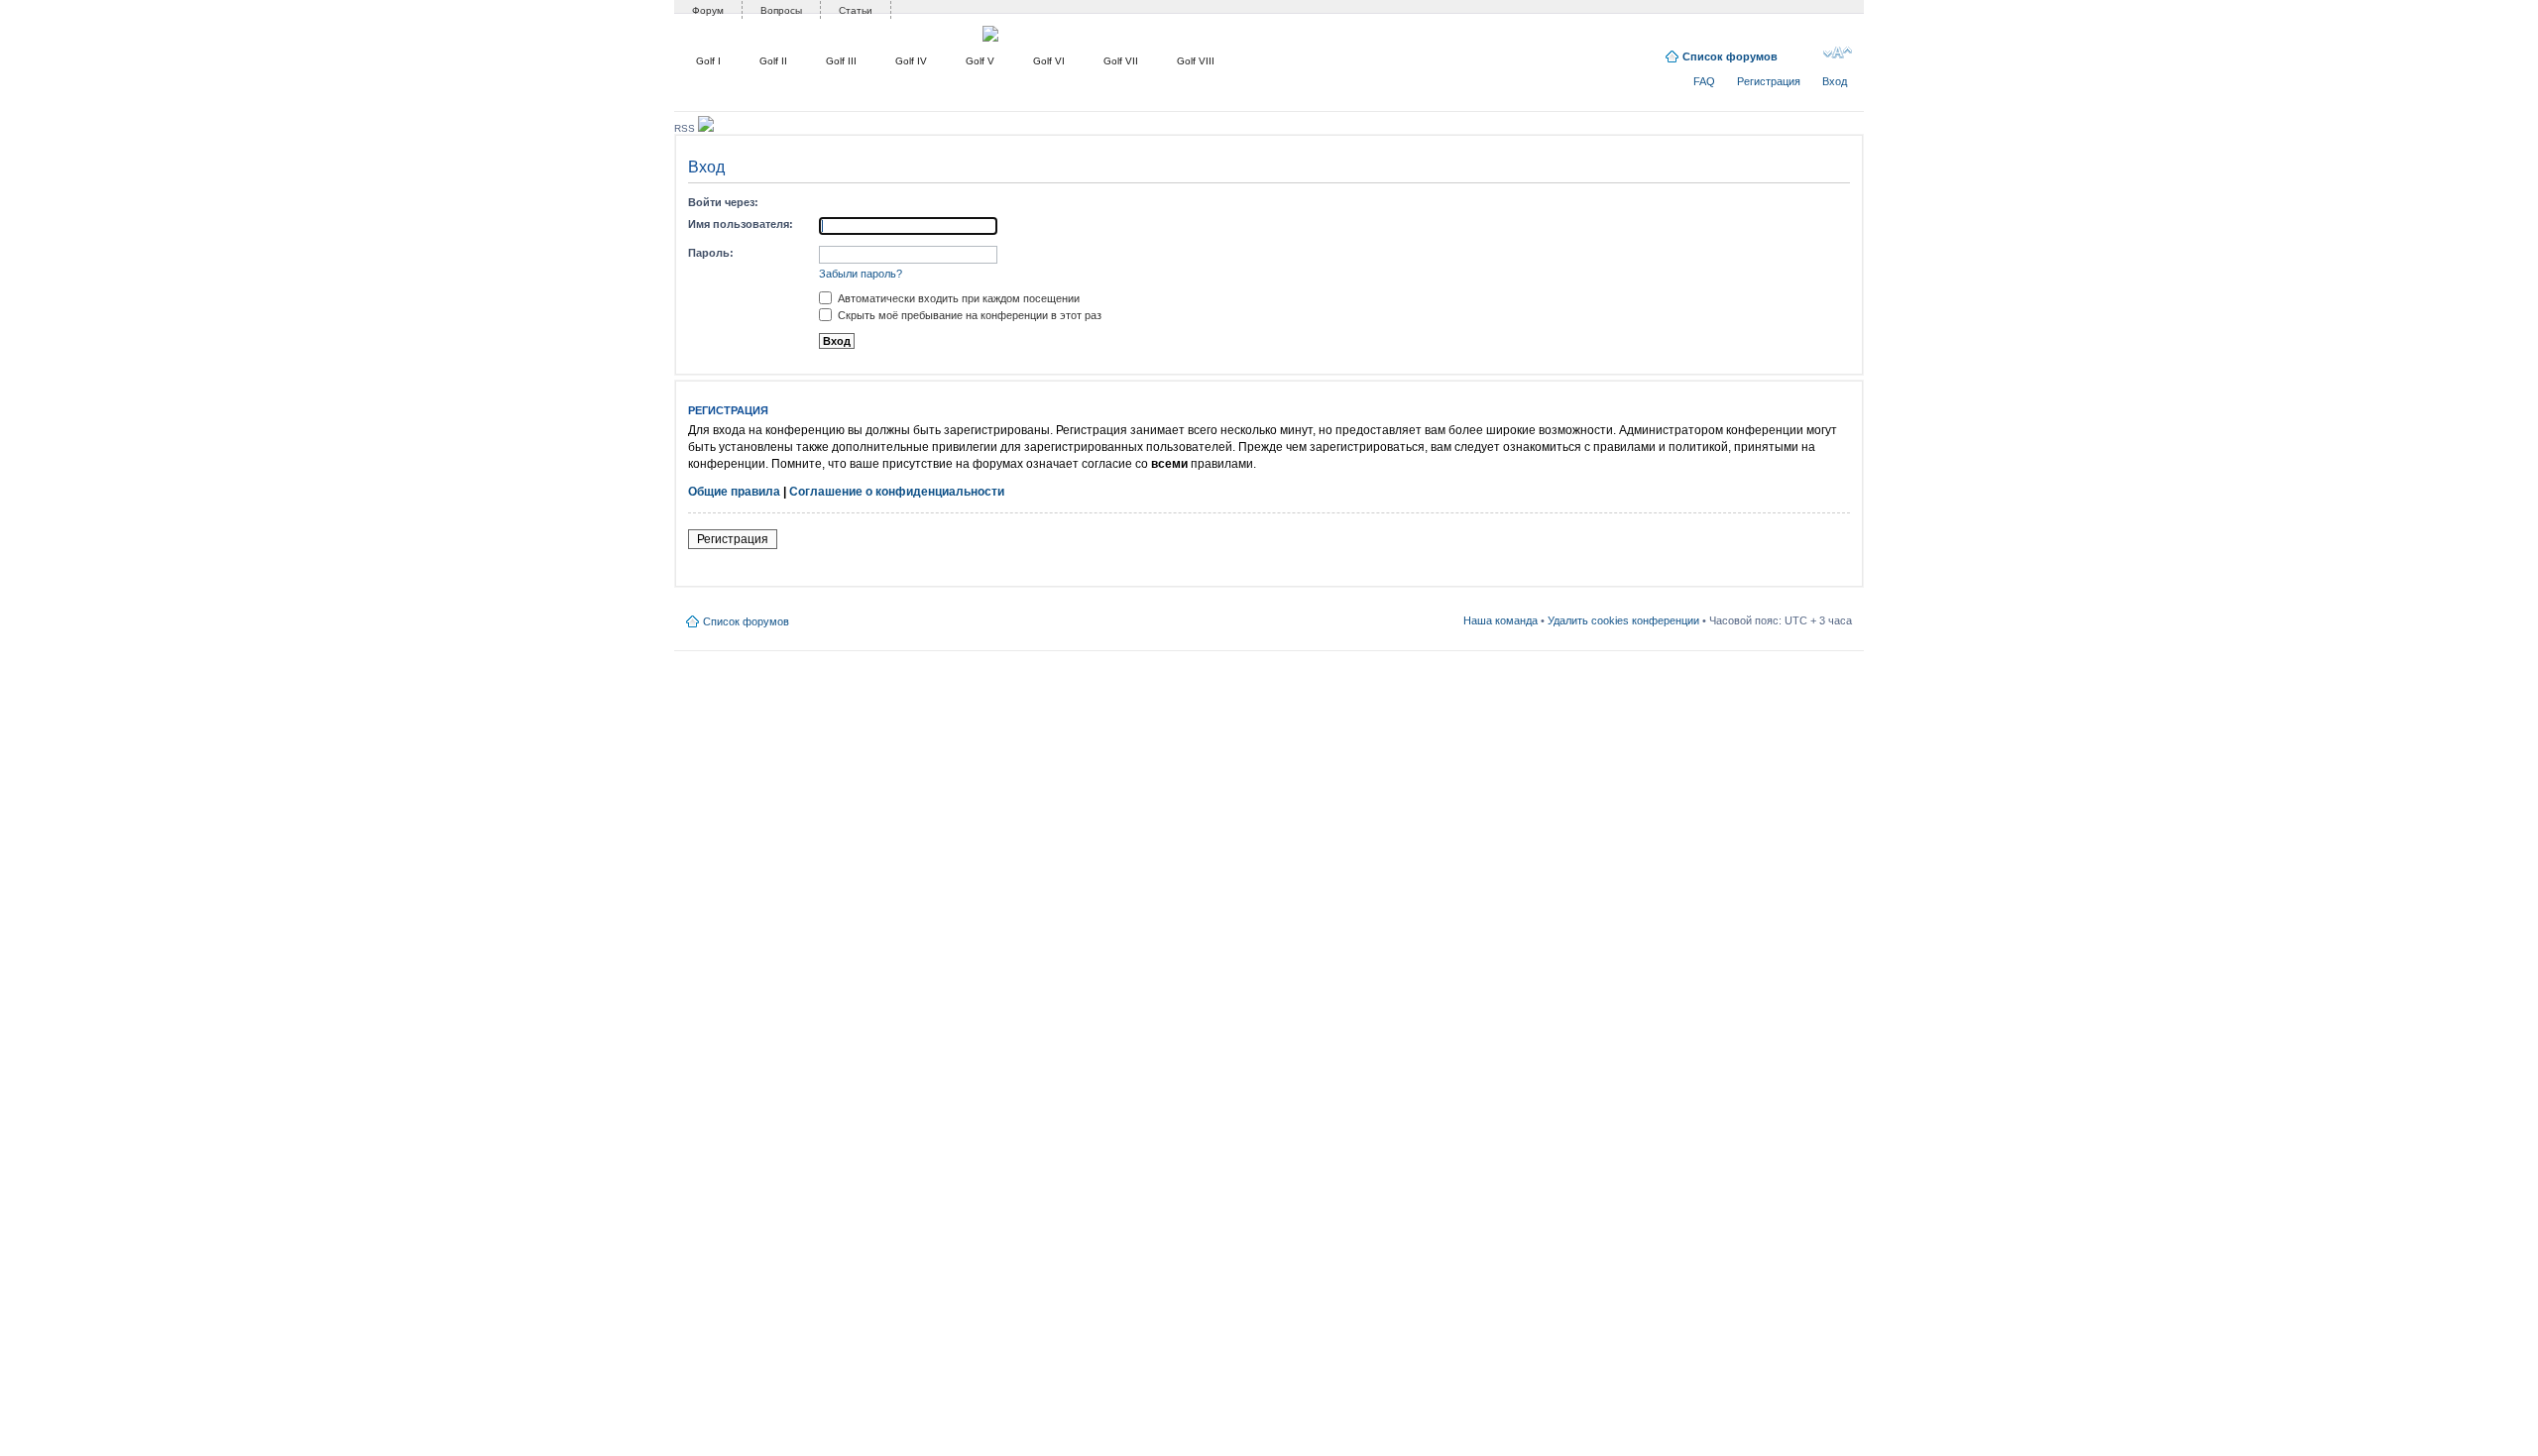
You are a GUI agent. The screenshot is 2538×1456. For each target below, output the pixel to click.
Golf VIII (1196, 61)
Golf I (708, 61)
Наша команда (1500, 620)
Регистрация (1769, 81)
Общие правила (734, 492)
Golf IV (911, 61)
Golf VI (1049, 61)
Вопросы (781, 10)
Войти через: (723, 202)
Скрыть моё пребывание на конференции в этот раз (968, 315)
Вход (1835, 81)
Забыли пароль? (861, 274)
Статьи (856, 10)
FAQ (1704, 81)
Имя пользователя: (741, 224)
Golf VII (1121, 61)
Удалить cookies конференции (1623, 620)
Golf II (773, 61)
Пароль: (711, 253)
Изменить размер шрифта (1838, 53)
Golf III (841, 61)
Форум (708, 10)
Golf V (980, 61)
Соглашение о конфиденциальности (897, 492)
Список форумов (1730, 56)
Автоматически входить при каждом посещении (957, 298)
